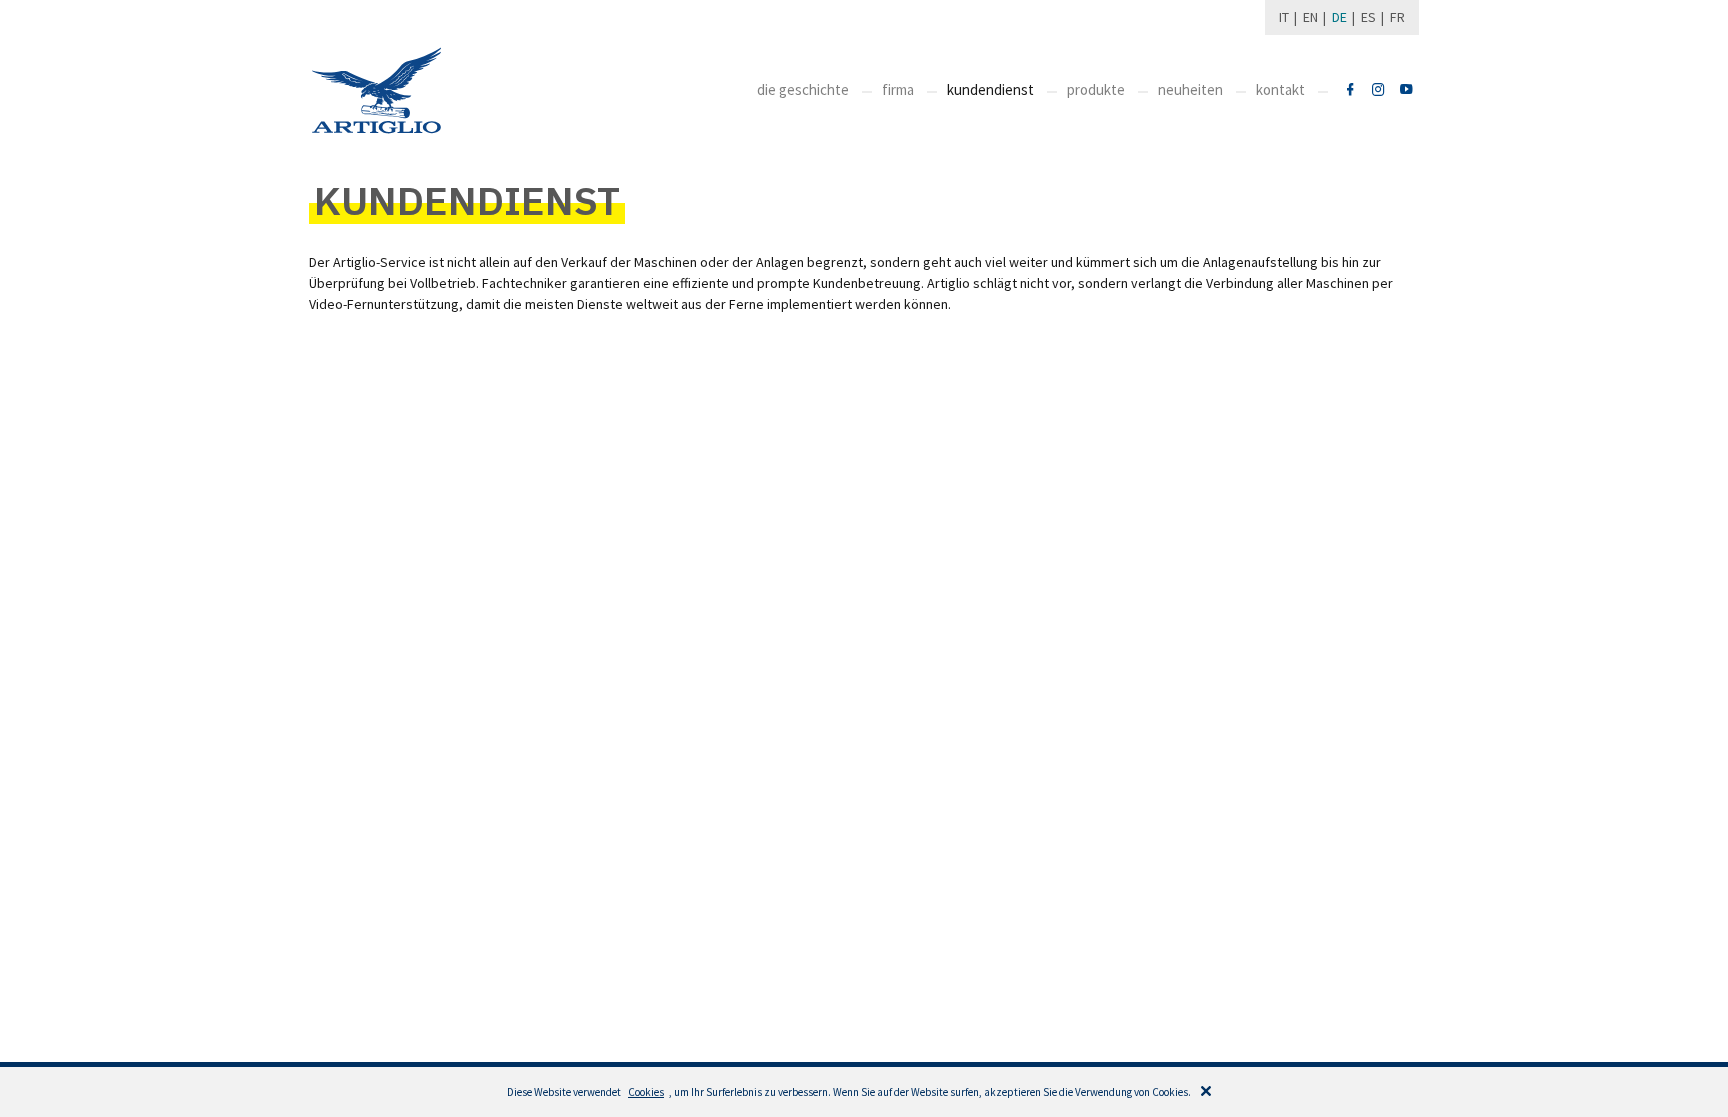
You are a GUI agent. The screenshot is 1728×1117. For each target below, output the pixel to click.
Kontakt (1280, 89)
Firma (898, 89)
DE (1339, 17)
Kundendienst (990, 89)
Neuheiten (1190, 89)
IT (1284, 17)
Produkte (1096, 89)
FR (1397, 17)
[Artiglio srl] (1350, 90)
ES (1368, 17)
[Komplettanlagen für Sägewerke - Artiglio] (376, 90)
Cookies (646, 1092)
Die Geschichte (803, 89)
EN (1310, 17)
